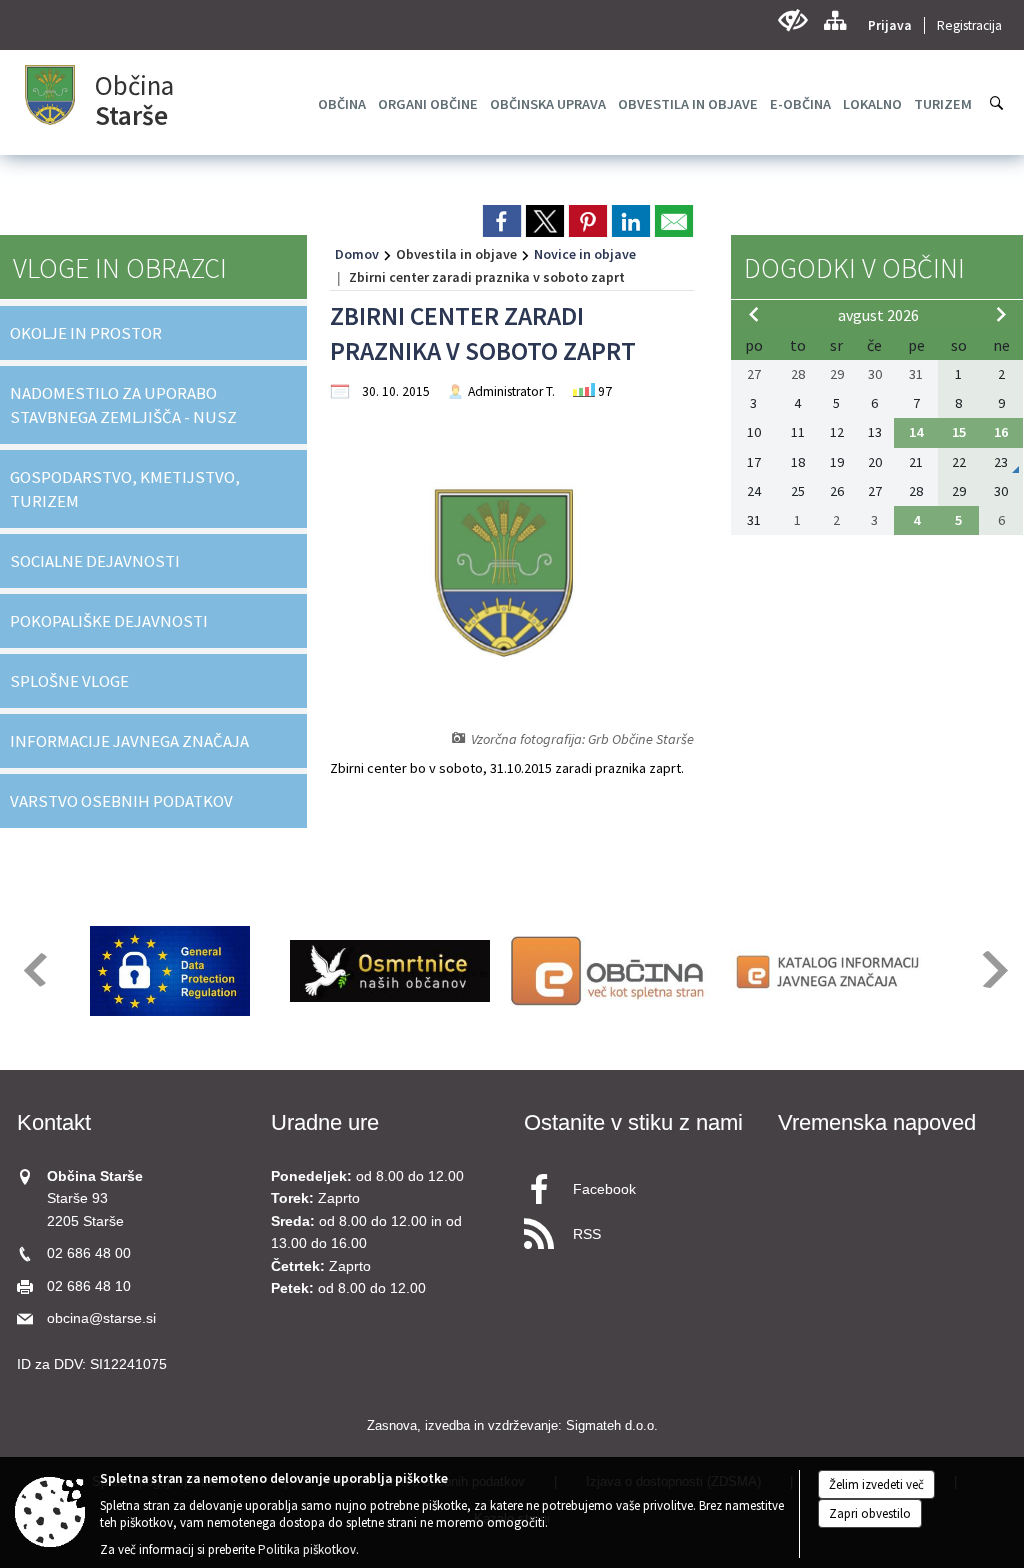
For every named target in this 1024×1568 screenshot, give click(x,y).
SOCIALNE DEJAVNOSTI (95, 561)
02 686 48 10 (89, 1286)
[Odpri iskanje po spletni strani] (997, 103)
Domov (357, 254)
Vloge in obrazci (120, 268)
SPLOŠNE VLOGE (69, 681)
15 (959, 432)
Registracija (969, 25)
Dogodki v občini (854, 268)
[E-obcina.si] (610, 971)
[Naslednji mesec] (1001, 314)
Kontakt (54, 1122)
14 (916, 432)
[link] (502, 221)
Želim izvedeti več (876, 1484)
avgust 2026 (878, 315)
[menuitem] (342, 104)
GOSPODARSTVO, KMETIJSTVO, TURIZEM (125, 489)
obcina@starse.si (101, 1318)
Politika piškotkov (307, 1549)
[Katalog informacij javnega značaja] (830, 971)
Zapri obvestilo (870, 1513)
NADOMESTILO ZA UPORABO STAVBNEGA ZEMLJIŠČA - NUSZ (123, 405)
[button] (33, 969)
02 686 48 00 (89, 1253)
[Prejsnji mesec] (754, 314)
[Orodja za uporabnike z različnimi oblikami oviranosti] (792, 20)
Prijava (890, 25)
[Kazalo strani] (834, 20)
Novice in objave (585, 254)
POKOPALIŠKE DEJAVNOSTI (109, 621)
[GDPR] (170, 971)
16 (1001, 432)
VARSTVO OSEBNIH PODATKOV (121, 801)
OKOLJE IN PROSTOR (86, 333)
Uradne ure (325, 1122)
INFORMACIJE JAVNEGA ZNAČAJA (129, 741)
